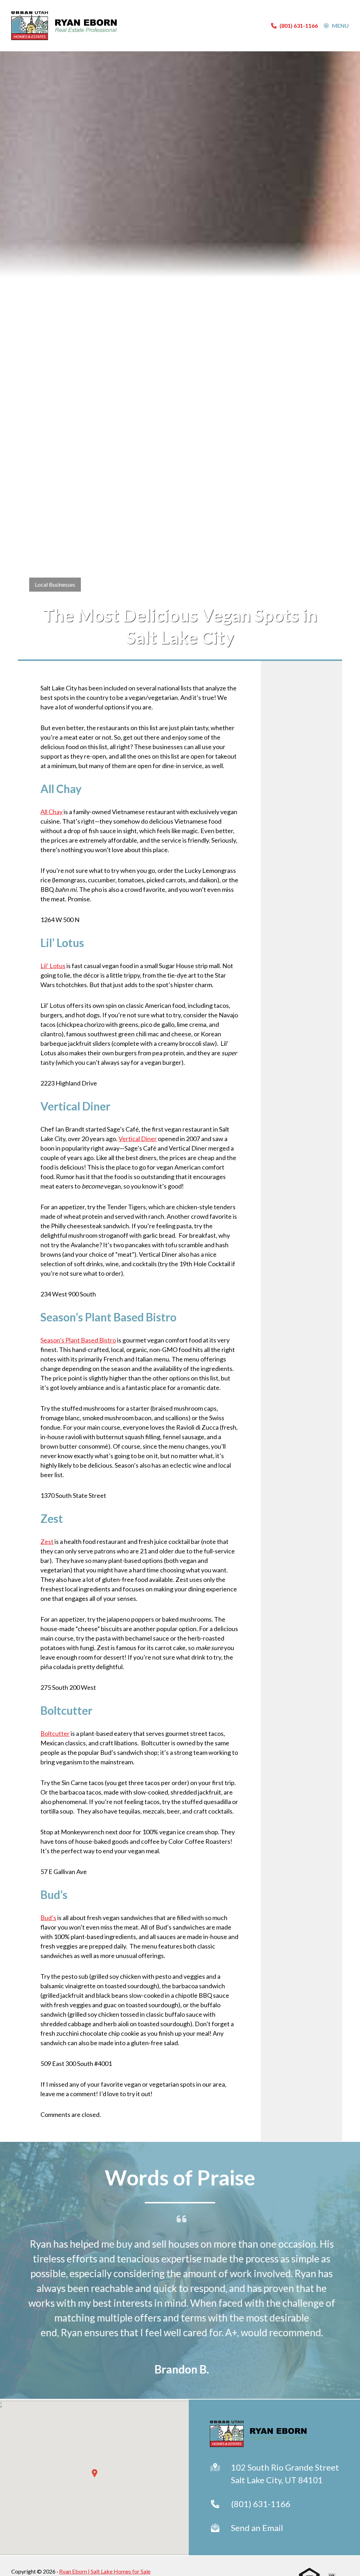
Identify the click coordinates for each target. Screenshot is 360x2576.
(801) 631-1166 (261, 2504)
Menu (340, 26)
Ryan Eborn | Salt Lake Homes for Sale (105, 2571)
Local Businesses (55, 584)
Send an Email (257, 2528)
